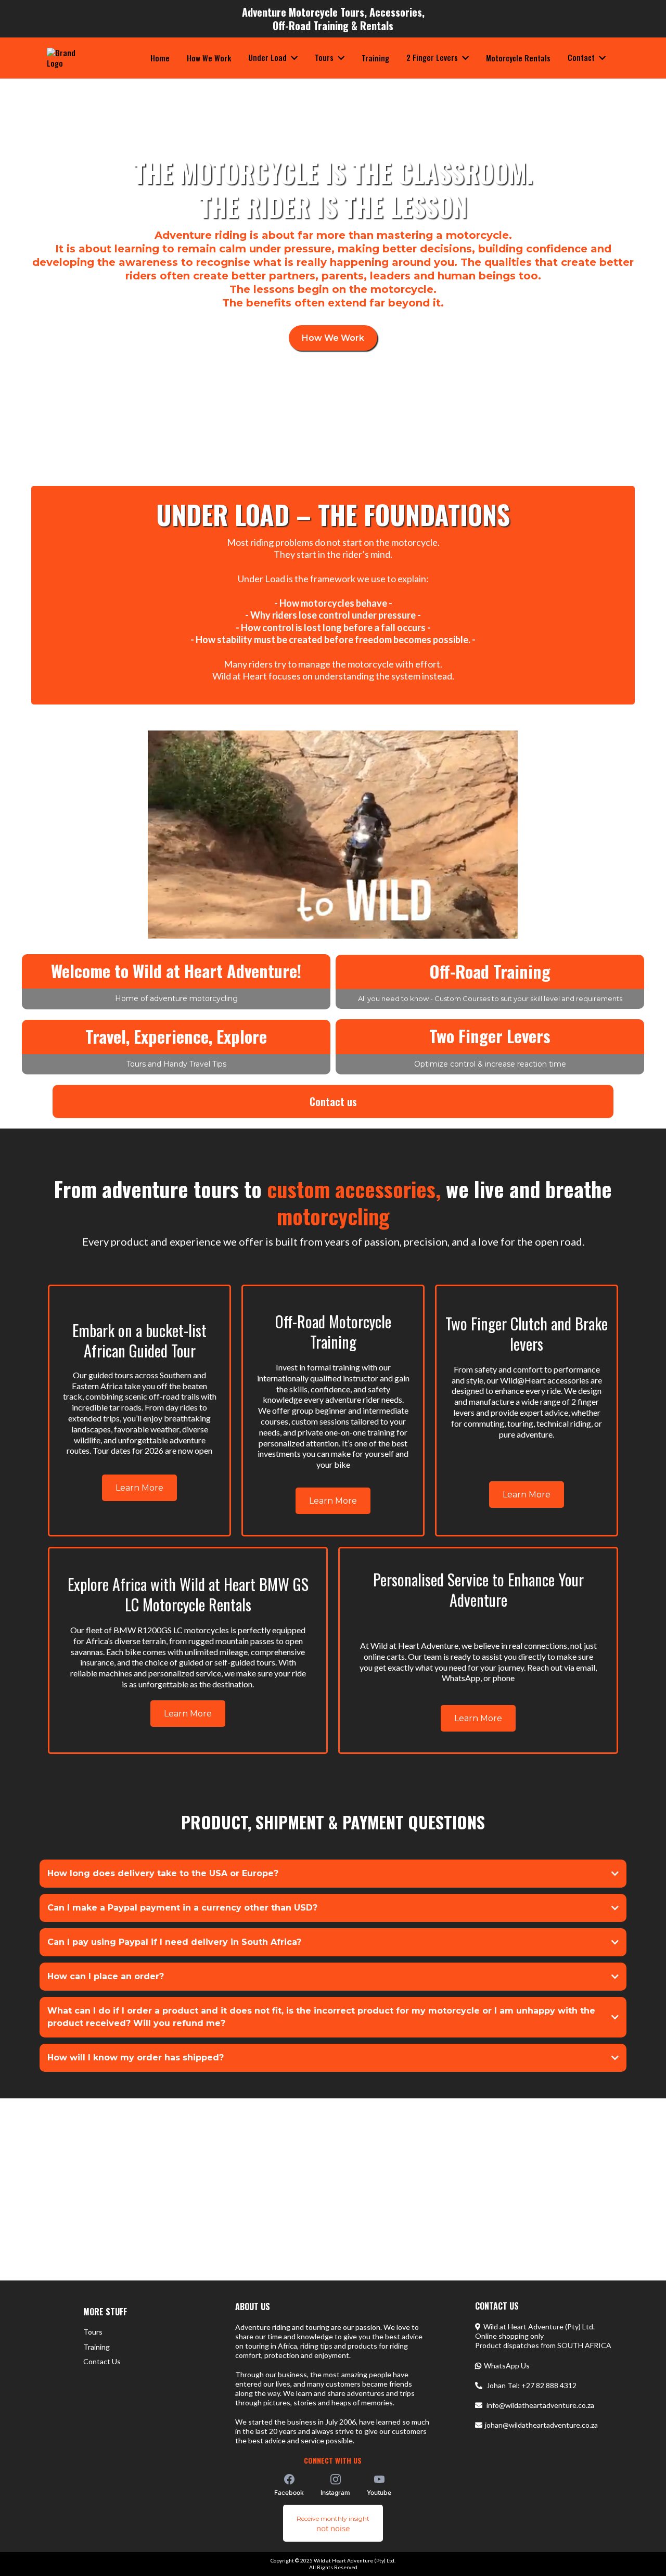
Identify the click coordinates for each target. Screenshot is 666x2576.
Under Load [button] (268, 57)
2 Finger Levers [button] (433, 57)
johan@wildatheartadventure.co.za (541, 2425)
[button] (340, 57)
